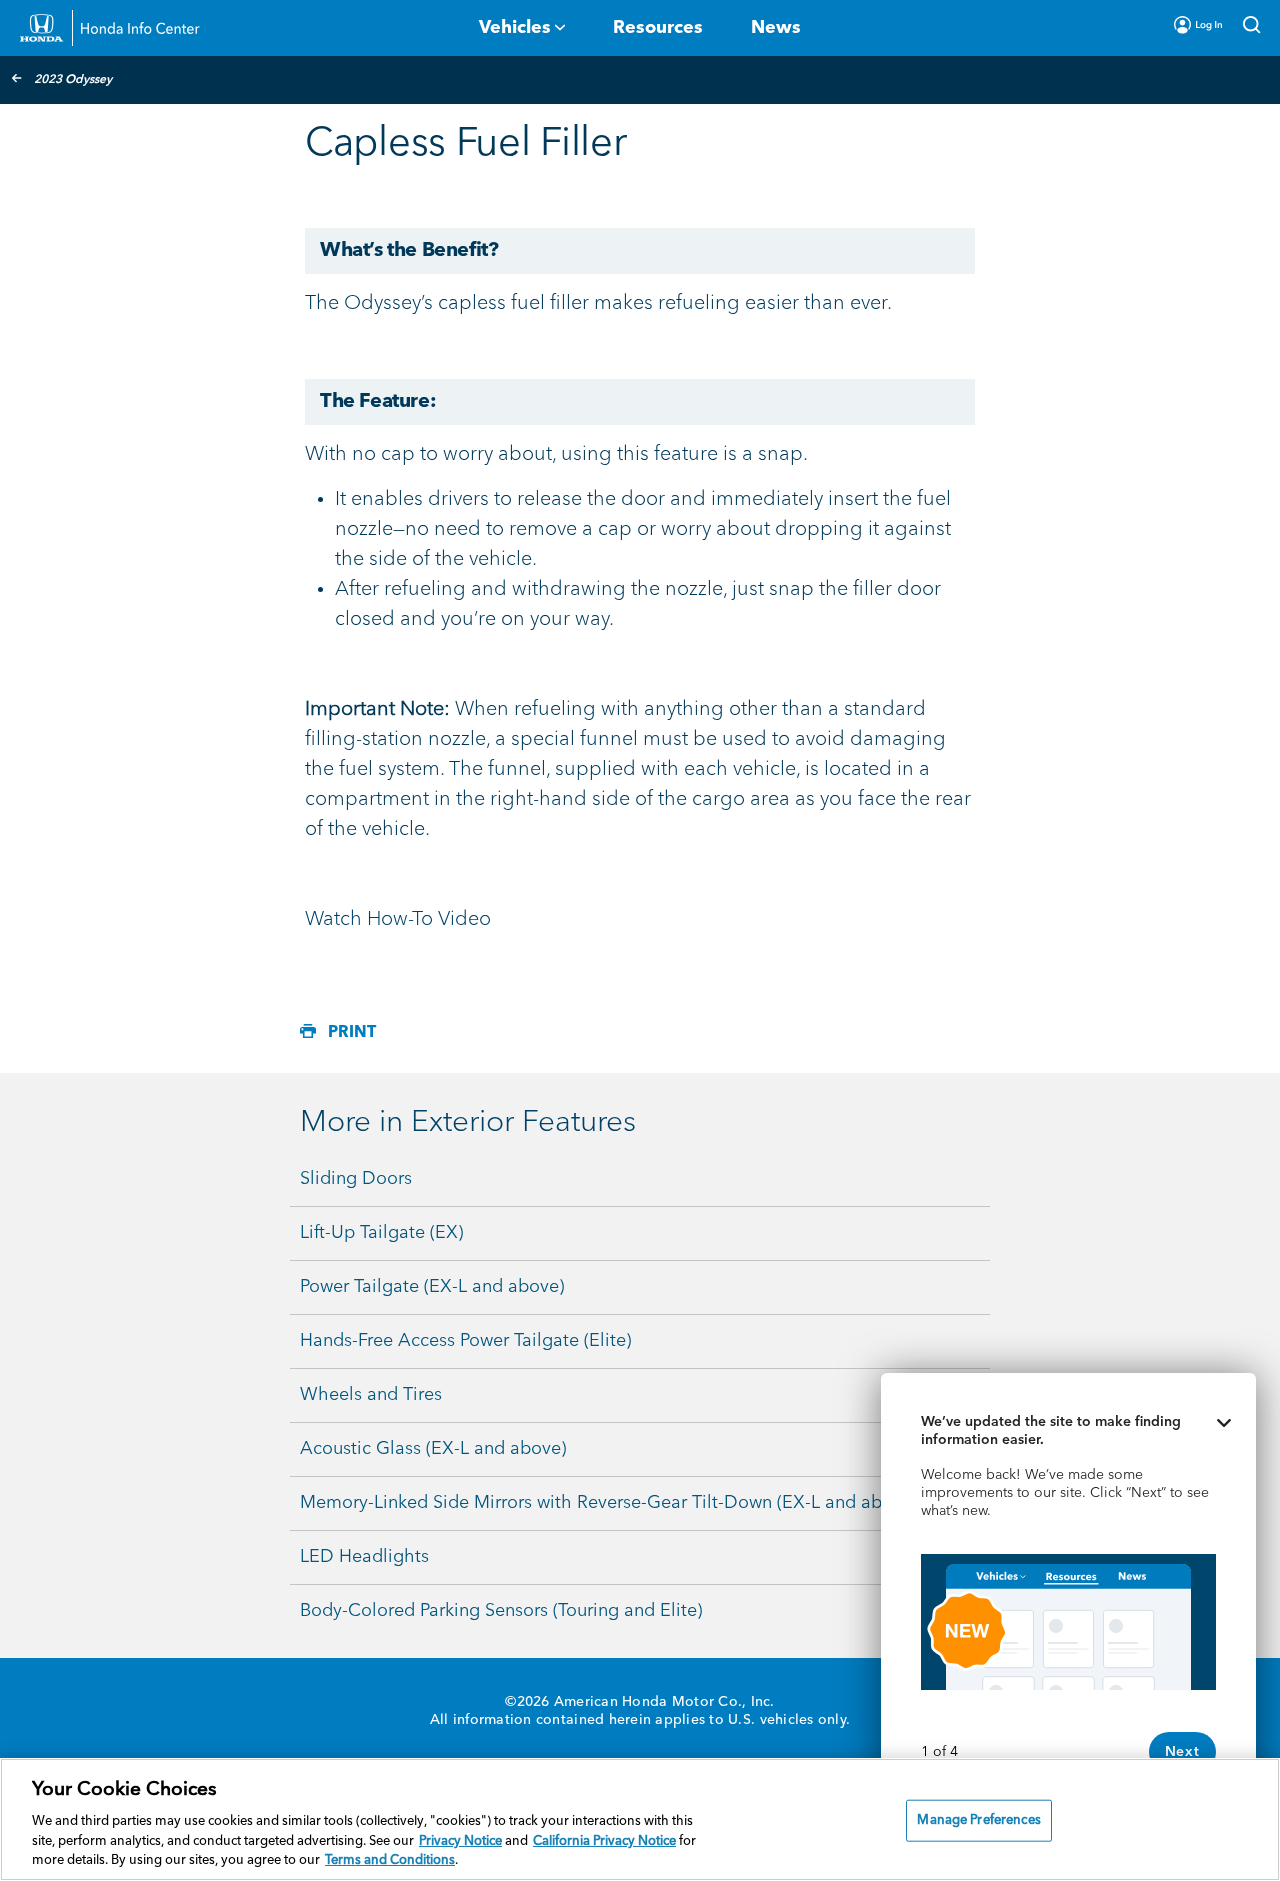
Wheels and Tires (371, 1395)
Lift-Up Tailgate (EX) (381, 1233)
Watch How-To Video (398, 920)
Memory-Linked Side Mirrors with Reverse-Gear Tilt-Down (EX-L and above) (608, 1503)
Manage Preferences (978, 1820)
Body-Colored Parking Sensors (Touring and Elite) (501, 1611)
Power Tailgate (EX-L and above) (432, 1287)
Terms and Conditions (390, 1860)
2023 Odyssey (73, 80)
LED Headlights (364, 1557)
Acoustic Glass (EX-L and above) (433, 1449)
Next (1182, 1752)
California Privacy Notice (604, 1841)
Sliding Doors (356, 1179)
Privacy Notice (460, 1841)
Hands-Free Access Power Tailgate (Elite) (465, 1341)
